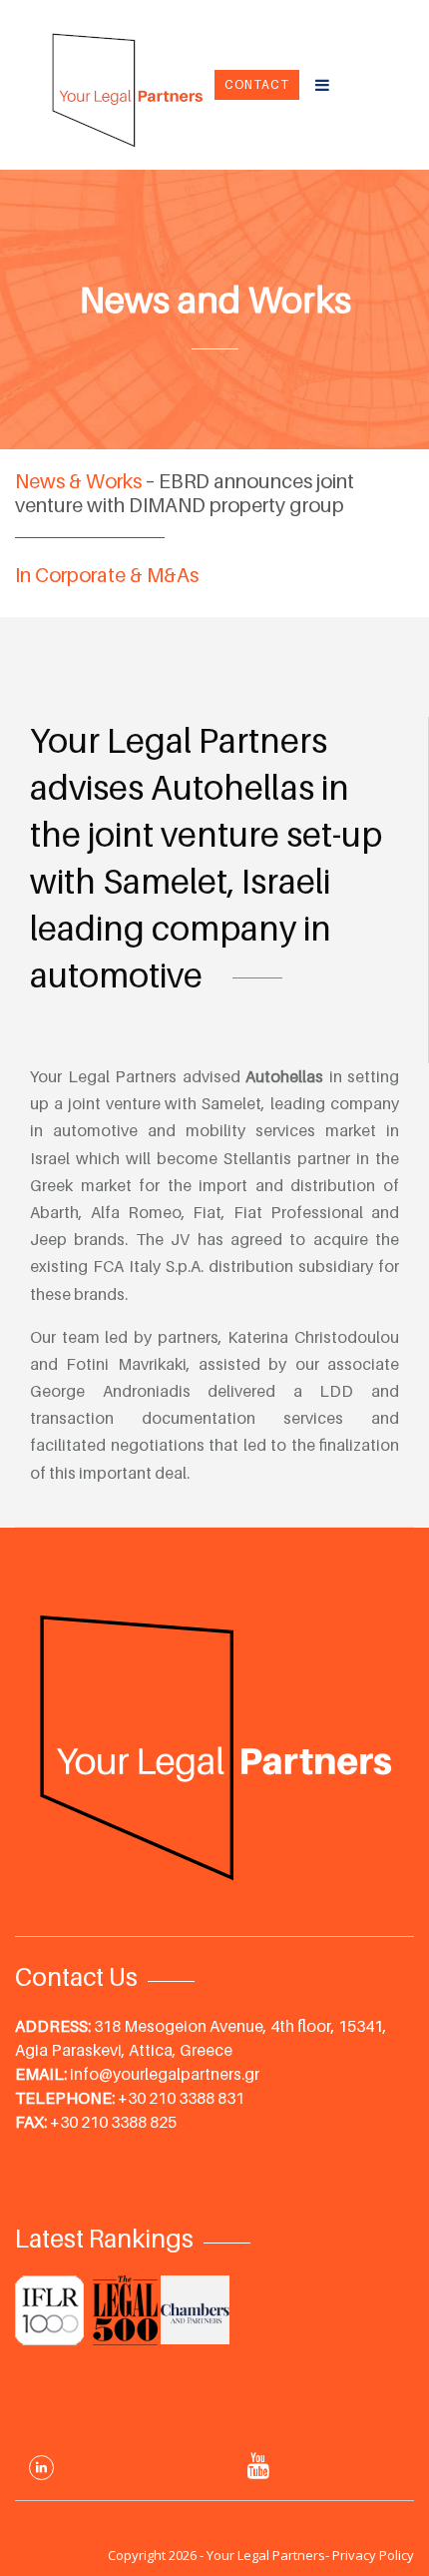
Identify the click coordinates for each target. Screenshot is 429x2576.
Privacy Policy (373, 2555)
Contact (257, 84)
